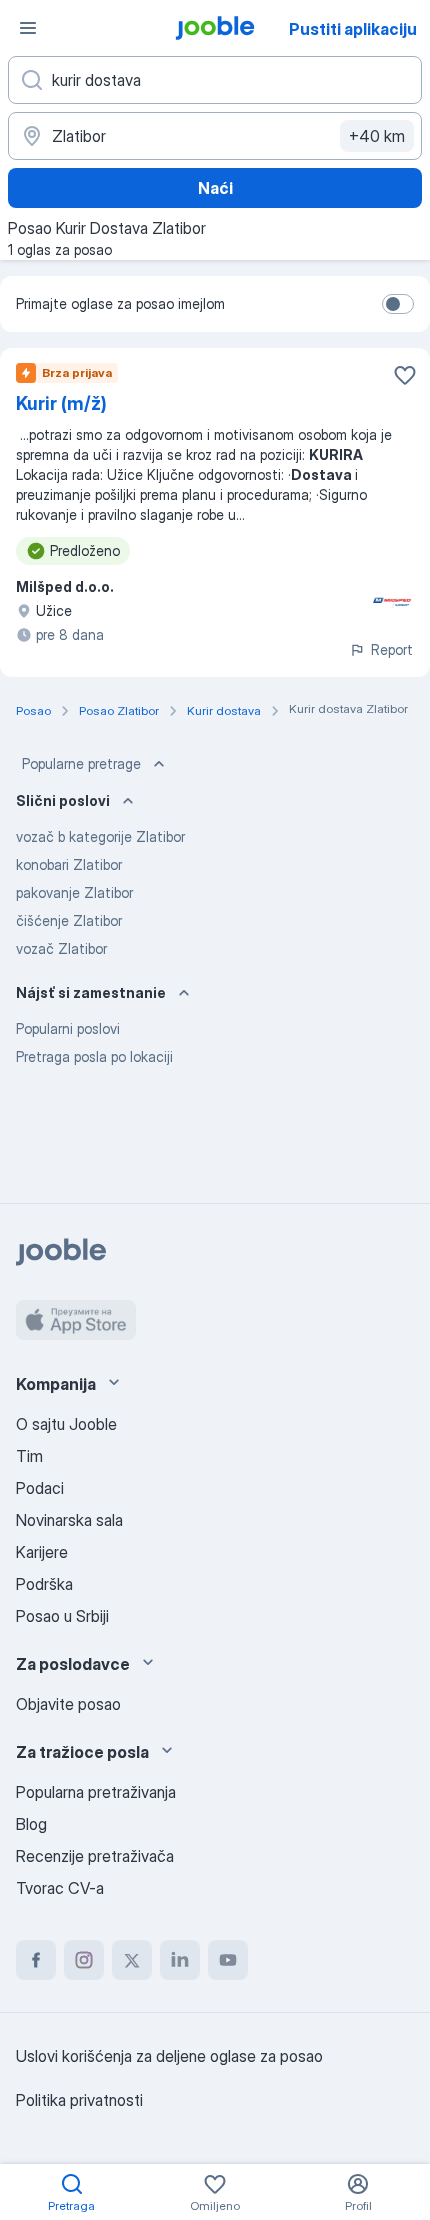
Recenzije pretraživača (95, 1856)
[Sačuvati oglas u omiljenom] (405, 375)
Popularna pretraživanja (96, 1792)
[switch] (398, 304)
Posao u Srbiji (62, 1616)
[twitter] (132, 1960)
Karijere (42, 1552)
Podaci (40, 1488)
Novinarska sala (69, 1520)
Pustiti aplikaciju (353, 29)
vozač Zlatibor (61, 948)
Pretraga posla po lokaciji (94, 1056)
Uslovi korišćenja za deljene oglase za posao (169, 2056)
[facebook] (36, 1960)
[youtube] (228, 1960)
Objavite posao (68, 1704)
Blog (31, 1824)
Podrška (44, 1584)
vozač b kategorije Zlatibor (100, 836)
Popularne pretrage (81, 763)
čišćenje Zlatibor (69, 920)
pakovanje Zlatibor (74, 892)
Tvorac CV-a (60, 1888)
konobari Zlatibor (69, 864)
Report (392, 649)
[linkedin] (180, 1960)
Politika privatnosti (79, 2100)
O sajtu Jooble (66, 1424)
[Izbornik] (28, 28)
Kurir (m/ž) (61, 403)
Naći (215, 188)
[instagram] (84, 1960)
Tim (29, 1456)
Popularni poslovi (68, 1028)
